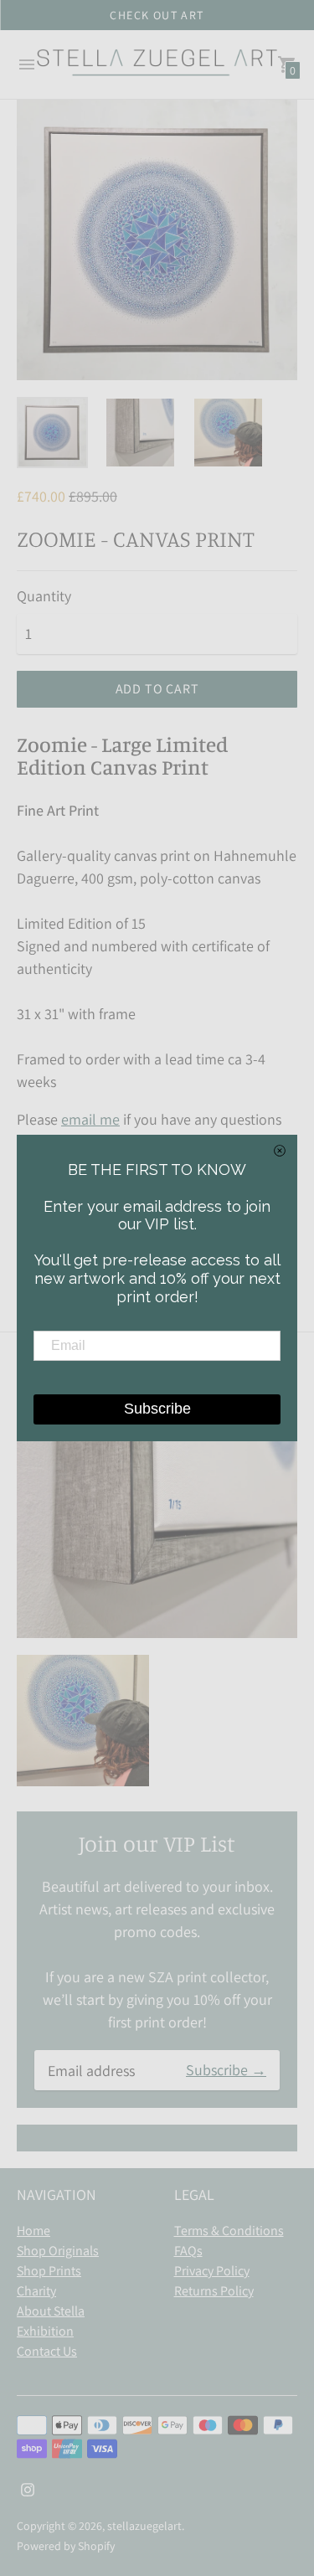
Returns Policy (214, 2291)
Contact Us (47, 2351)
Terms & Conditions (229, 2231)
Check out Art (157, 15)
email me (90, 1119)
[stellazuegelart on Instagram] (28, 2488)
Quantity (44, 597)
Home (33, 2231)
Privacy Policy (212, 2271)
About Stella (51, 2311)
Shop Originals (58, 2251)
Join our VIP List (157, 1843)
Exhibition (45, 2331)
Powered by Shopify (66, 2546)
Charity (36, 2291)
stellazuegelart (144, 2526)
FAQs (188, 2251)
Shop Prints (49, 2271)
